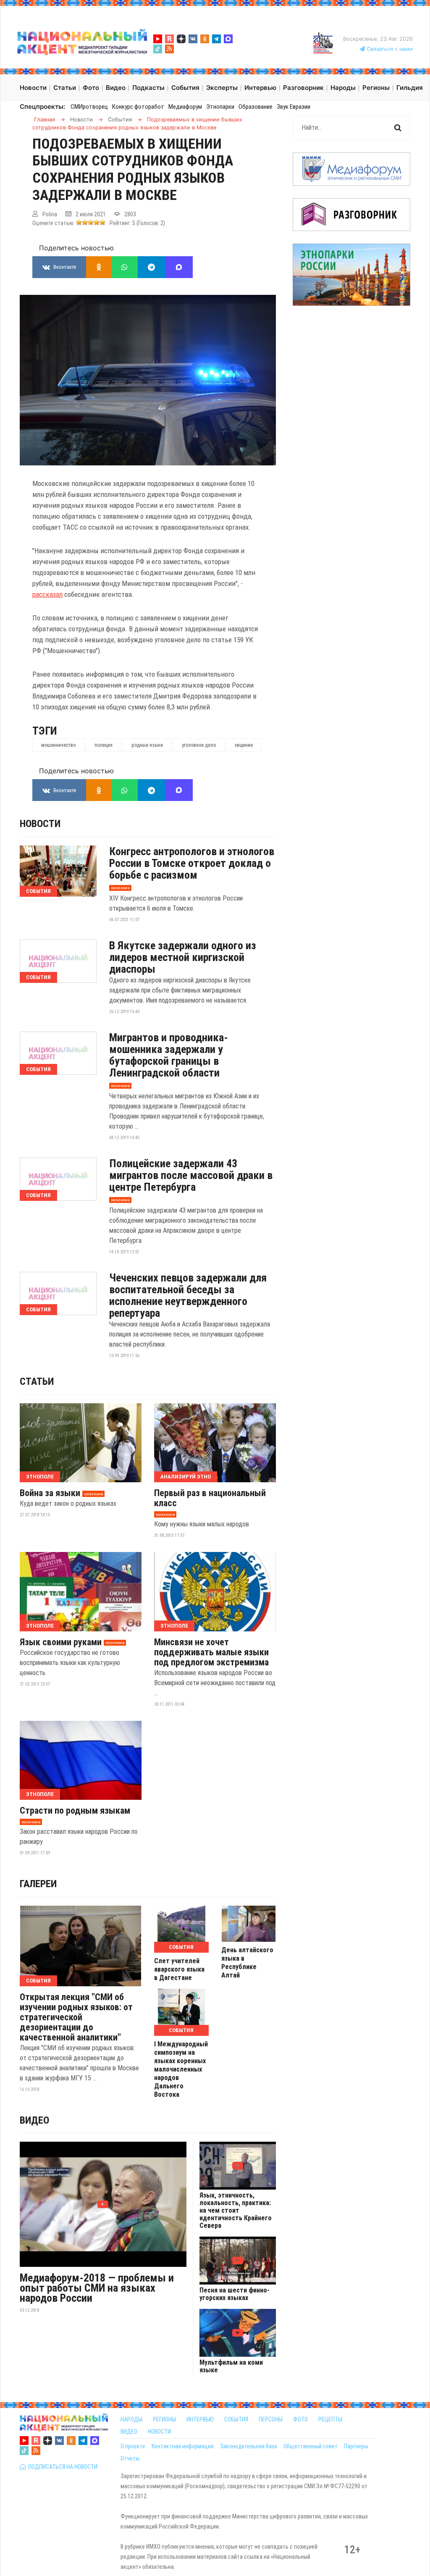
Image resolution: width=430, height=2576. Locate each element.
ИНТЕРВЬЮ (200, 2419)
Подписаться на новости (62, 2467)
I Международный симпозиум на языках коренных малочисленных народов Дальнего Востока (181, 2069)
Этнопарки (220, 107)
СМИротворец (89, 107)
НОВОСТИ (159, 2432)
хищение (244, 745)
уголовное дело (199, 745)
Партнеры (356, 2446)
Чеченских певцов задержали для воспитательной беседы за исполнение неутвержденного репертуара (188, 1295)
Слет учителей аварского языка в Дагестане (179, 1969)
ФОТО (300, 2419)
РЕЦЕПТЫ (330, 2419)
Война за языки (50, 1493)
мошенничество (58, 745)
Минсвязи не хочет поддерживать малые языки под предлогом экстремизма (211, 1652)
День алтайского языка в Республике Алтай (247, 1963)
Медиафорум (185, 107)
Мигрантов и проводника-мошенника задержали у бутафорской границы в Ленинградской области (169, 1055)
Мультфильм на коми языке (231, 2366)
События (38, 891)
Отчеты (130, 2458)
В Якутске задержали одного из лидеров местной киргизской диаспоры (183, 957)
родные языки (147, 745)
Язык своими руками (61, 1642)
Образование (256, 107)
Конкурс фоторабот (138, 107)
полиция (104, 745)
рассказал (47, 594)
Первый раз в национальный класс (210, 1498)
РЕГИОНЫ (164, 2419)
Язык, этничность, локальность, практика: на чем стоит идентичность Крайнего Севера (236, 2211)
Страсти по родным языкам (75, 1811)
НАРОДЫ (131, 2419)
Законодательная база (249, 2446)
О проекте (133, 2446)
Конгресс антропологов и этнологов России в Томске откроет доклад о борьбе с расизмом (192, 863)
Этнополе (40, 1477)
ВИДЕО (129, 2432)
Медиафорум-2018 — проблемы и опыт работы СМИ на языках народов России (97, 2288)
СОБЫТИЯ (236, 2419)
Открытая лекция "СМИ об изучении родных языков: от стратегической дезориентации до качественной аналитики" (76, 2017)
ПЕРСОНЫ (271, 2419)
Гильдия (410, 88)
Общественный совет (311, 2446)
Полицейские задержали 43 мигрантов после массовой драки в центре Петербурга (191, 1175)
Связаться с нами (389, 49)
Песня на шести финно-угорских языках (235, 2294)
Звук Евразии (294, 107)
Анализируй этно (186, 1477)
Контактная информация (183, 2446)
